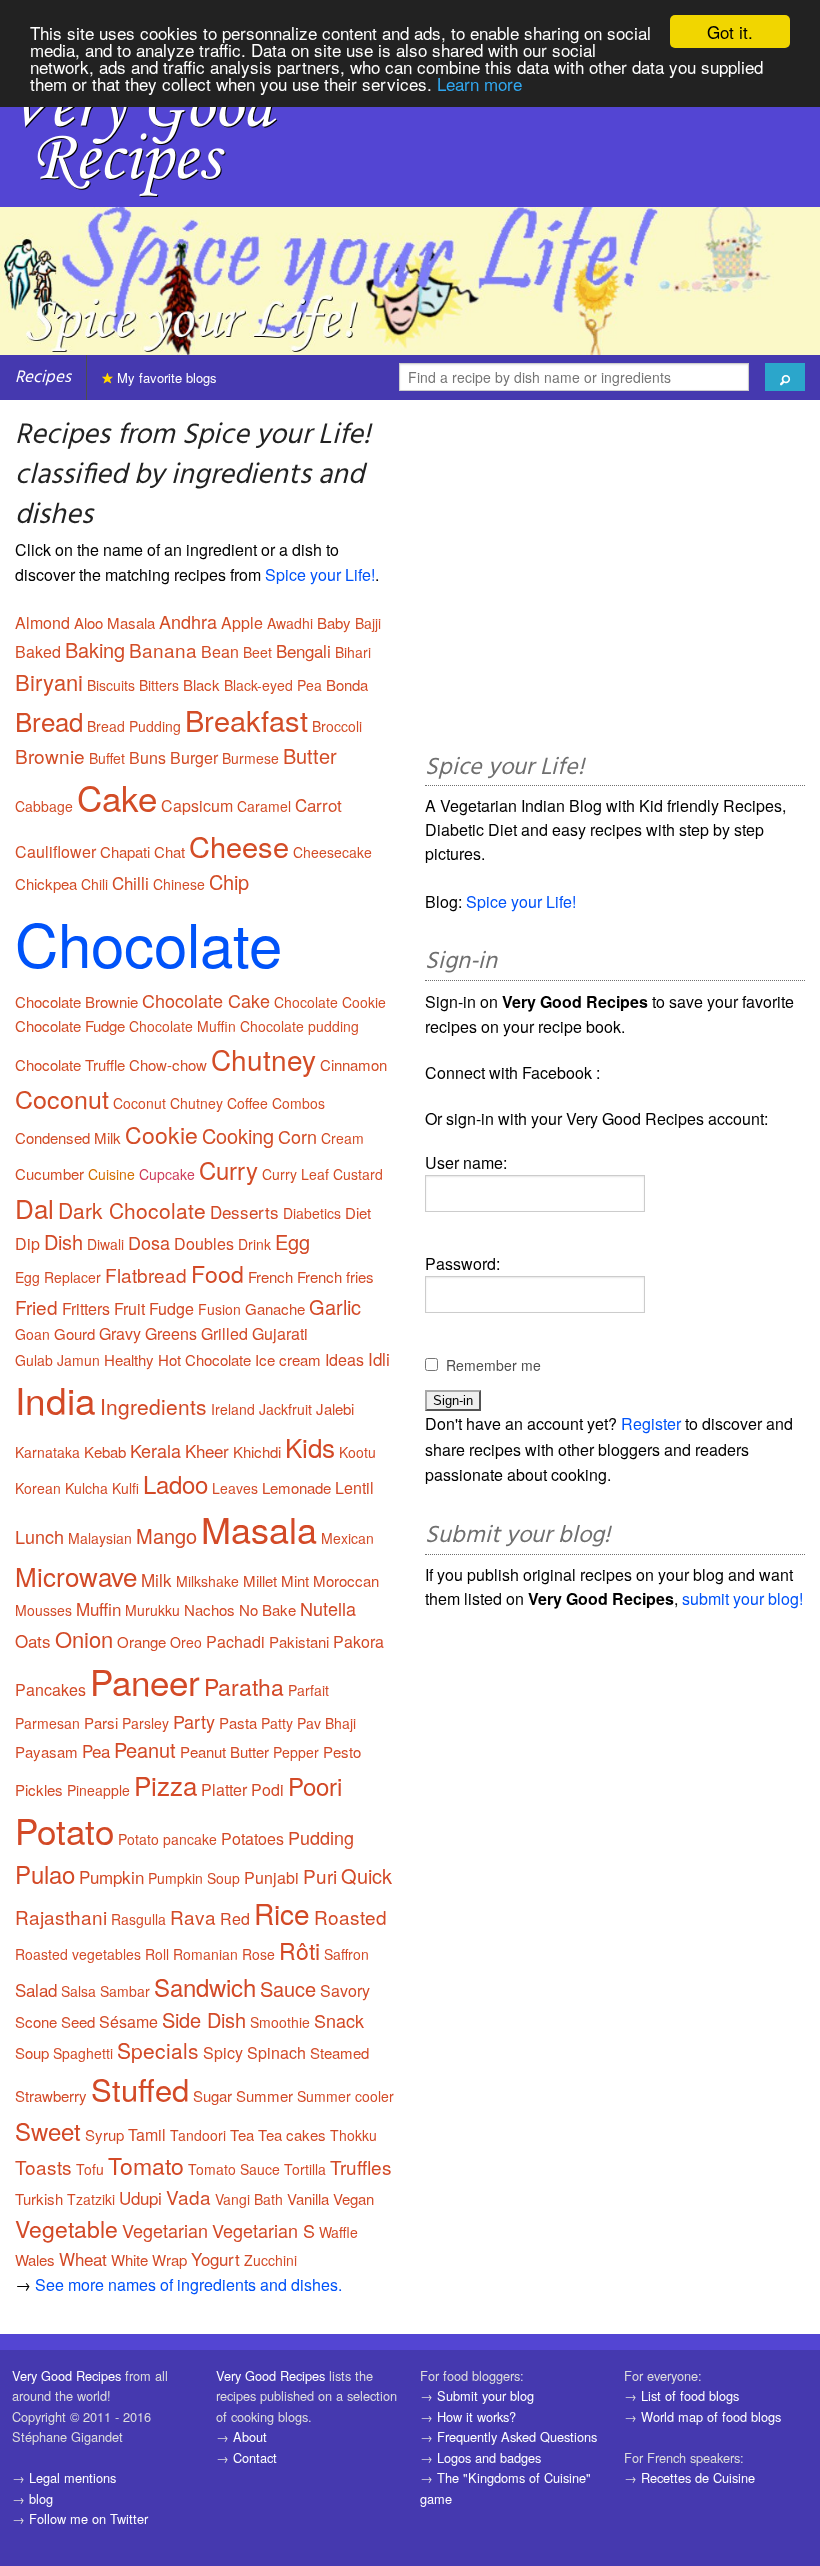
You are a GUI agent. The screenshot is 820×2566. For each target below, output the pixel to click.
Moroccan (346, 1580)
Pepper (296, 1752)
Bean (220, 651)
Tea (242, 2134)
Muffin (98, 1608)
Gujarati (280, 1333)
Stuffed (140, 2088)
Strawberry (51, 2095)
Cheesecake (332, 852)
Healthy (129, 1359)
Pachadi (235, 1641)
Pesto (342, 1751)
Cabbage (44, 806)
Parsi (101, 1722)
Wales (35, 2259)
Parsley (145, 1723)
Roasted (350, 1916)
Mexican (347, 1538)
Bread (49, 720)
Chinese (179, 884)
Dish (63, 1241)
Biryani (49, 681)
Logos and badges (489, 2457)
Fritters (86, 1308)
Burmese (250, 758)
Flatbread (146, 1274)
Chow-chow (168, 1064)
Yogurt (215, 2258)
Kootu (357, 1452)
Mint (295, 1580)
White (129, 2259)
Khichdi (257, 1451)
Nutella (328, 1608)
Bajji (368, 623)
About (250, 2436)
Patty (277, 1723)
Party (194, 1721)
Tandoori (198, 2135)
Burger (194, 757)
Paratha (244, 1686)
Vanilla (308, 2198)
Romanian (205, 1954)
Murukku (152, 1610)
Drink (254, 1244)
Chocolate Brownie (76, 1001)
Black (201, 684)
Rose (258, 1954)
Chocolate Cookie (330, 1002)
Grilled (224, 1333)
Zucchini (270, 2260)
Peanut (145, 1749)
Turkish (39, 2198)
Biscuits (111, 685)
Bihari (353, 652)
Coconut (62, 1098)
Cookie (161, 1134)
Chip (229, 881)
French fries (335, 1276)
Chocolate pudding (299, 1026)
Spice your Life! (320, 574)
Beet (257, 652)
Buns (147, 757)
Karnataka (47, 1452)
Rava (193, 1916)
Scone (36, 2021)
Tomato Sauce (234, 2169)
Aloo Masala (114, 622)
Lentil (354, 1487)
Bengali (303, 650)
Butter (310, 755)
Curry (228, 1169)
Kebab (105, 1451)
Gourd (74, 1333)
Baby (334, 622)
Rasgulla (138, 1919)
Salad (36, 1989)
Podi (267, 1789)
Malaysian (100, 1538)
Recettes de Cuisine (698, 2477)
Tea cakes (292, 2134)
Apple (242, 622)
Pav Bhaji (326, 1723)
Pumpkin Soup (194, 1878)
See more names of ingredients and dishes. (188, 2284)
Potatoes (252, 1838)
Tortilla (305, 2169)
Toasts (43, 2166)
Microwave (76, 1575)
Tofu (90, 2169)
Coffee (247, 1103)
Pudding (321, 1837)
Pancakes (50, 1689)
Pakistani (299, 1641)
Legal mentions (72, 2477)
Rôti (299, 1950)
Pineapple (98, 1790)
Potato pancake (167, 1839)
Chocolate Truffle (70, 1064)
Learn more (479, 83)
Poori (315, 1785)
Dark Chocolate (132, 1210)
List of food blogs (690, 2395)
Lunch (39, 1536)
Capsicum (197, 805)
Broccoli (337, 726)
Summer (264, 2095)
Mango (166, 1535)
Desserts (244, 1211)
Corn (297, 1136)
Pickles (39, 1789)
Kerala (155, 1450)
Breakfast (246, 719)
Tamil (147, 2134)
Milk (156, 1579)
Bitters (159, 685)
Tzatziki (91, 2199)
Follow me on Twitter (88, 2518)
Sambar (125, 1991)
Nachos (209, 1609)
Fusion (219, 1309)
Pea (96, 1750)
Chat (169, 851)
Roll (157, 1954)
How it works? (476, 2416)
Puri (320, 1875)
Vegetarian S (263, 2230)
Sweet (48, 2130)
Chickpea (46, 883)
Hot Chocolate (204, 1359)
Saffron (346, 1954)
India (55, 1399)
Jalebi (335, 1408)
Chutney (263, 1059)
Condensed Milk (68, 1137)
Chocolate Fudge (70, 1025)
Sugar (212, 2095)
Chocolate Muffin (182, 1026)
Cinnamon (353, 1064)
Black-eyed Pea (273, 685)
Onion (84, 1638)
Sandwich (205, 1986)
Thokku (353, 2135)
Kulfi (125, 1488)
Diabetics (312, 1213)
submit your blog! (742, 1598)
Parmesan (47, 1723)
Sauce (288, 1988)
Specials (158, 2050)
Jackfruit (285, 1409)
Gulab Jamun (57, 1360)
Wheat (83, 2258)
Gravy (120, 1333)
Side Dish (204, 2019)
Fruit (129, 1308)
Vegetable (66, 2228)
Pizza (165, 1784)
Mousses (43, 1610)
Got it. (730, 31)
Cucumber (49, 1173)
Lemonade (296, 1487)
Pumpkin (111, 1876)
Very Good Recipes (66, 2375)
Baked (38, 651)
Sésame (128, 2021)
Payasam (46, 1751)
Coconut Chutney (168, 1103)
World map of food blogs (711, 2416)
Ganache (275, 1308)
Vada (188, 2196)
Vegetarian (165, 2230)
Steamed (339, 2052)
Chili (94, 884)
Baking (95, 649)
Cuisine (111, 1174)
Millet (260, 1580)
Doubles (204, 1243)
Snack (339, 2020)
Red (235, 1918)
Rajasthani (61, 1916)
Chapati (125, 851)
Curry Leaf (295, 1174)
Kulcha (86, 1488)
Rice (282, 1913)
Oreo (186, 1642)
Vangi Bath (249, 2199)
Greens (171, 1333)
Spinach (276, 2052)
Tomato (146, 2165)
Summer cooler (345, 2096)
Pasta (238, 1722)
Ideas (344, 1359)
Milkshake (207, 1581)
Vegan (353, 2198)
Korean (38, 1488)
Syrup (104, 2134)
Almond (42, 622)
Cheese (239, 845)
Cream (342, 1138)
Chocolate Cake (206, 1000)
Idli (379, 1358)
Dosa (149, 1242)
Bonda (347, 684)
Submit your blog (485, 2395)
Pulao (45, 1873)
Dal (34, 1207)
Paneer (145, 1681)
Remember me (493, 1365)
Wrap (169, 2259)
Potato (64, 1830)
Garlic (335, 1306)
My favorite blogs (165, 377)
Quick (366, 1875)
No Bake (267, 1609)
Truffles (361, 2166)
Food (217, 1273)
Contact (255, 2457)
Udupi (140, 2197)
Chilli (130, 882)
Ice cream (288, 1359)
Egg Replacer (58, 1277)
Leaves (235, 1488)
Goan (32, 1334)
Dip (27, 1243)
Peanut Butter (224, 1751)
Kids (310, 1446)
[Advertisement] (615, 580)
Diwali (105, 1244)
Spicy (223, 2052)
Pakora (358, 1641)
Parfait (308, 1690)
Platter (224, 1789)
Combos (298, 1103)
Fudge (171, 1308)
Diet (358, 1212)
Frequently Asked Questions (517, 2436)
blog (41, 2498)
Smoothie (280, 2022)
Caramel (264, 806)
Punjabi (271, 1877)
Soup (32, 2052)
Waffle (338, 2232)
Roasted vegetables (78, 1954)
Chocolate (148, 942)
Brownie (50, 755)
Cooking (238, 1135)
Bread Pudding (134, 726)
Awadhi (290, 623)
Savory (345, 1990)
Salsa (78, 1991)
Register (651, 1423)
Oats (33, 1640)
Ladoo (175, 1483)
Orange (141, 1641)
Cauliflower (55, 851)
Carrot (318, 804)
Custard (358, 1174)
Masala (259, 1528)
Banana (163, 649)
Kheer (207, 1450)
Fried (36, 1306)
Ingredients (153, 1406)
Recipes (43, 377)
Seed (78, 2021)
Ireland (233, 1409)
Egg (292, 1241)
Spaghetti (83, 2053)
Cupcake (167, 1174)
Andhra (188, 621)
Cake (117, 797)
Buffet (107, 758)
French (270, 1276)
